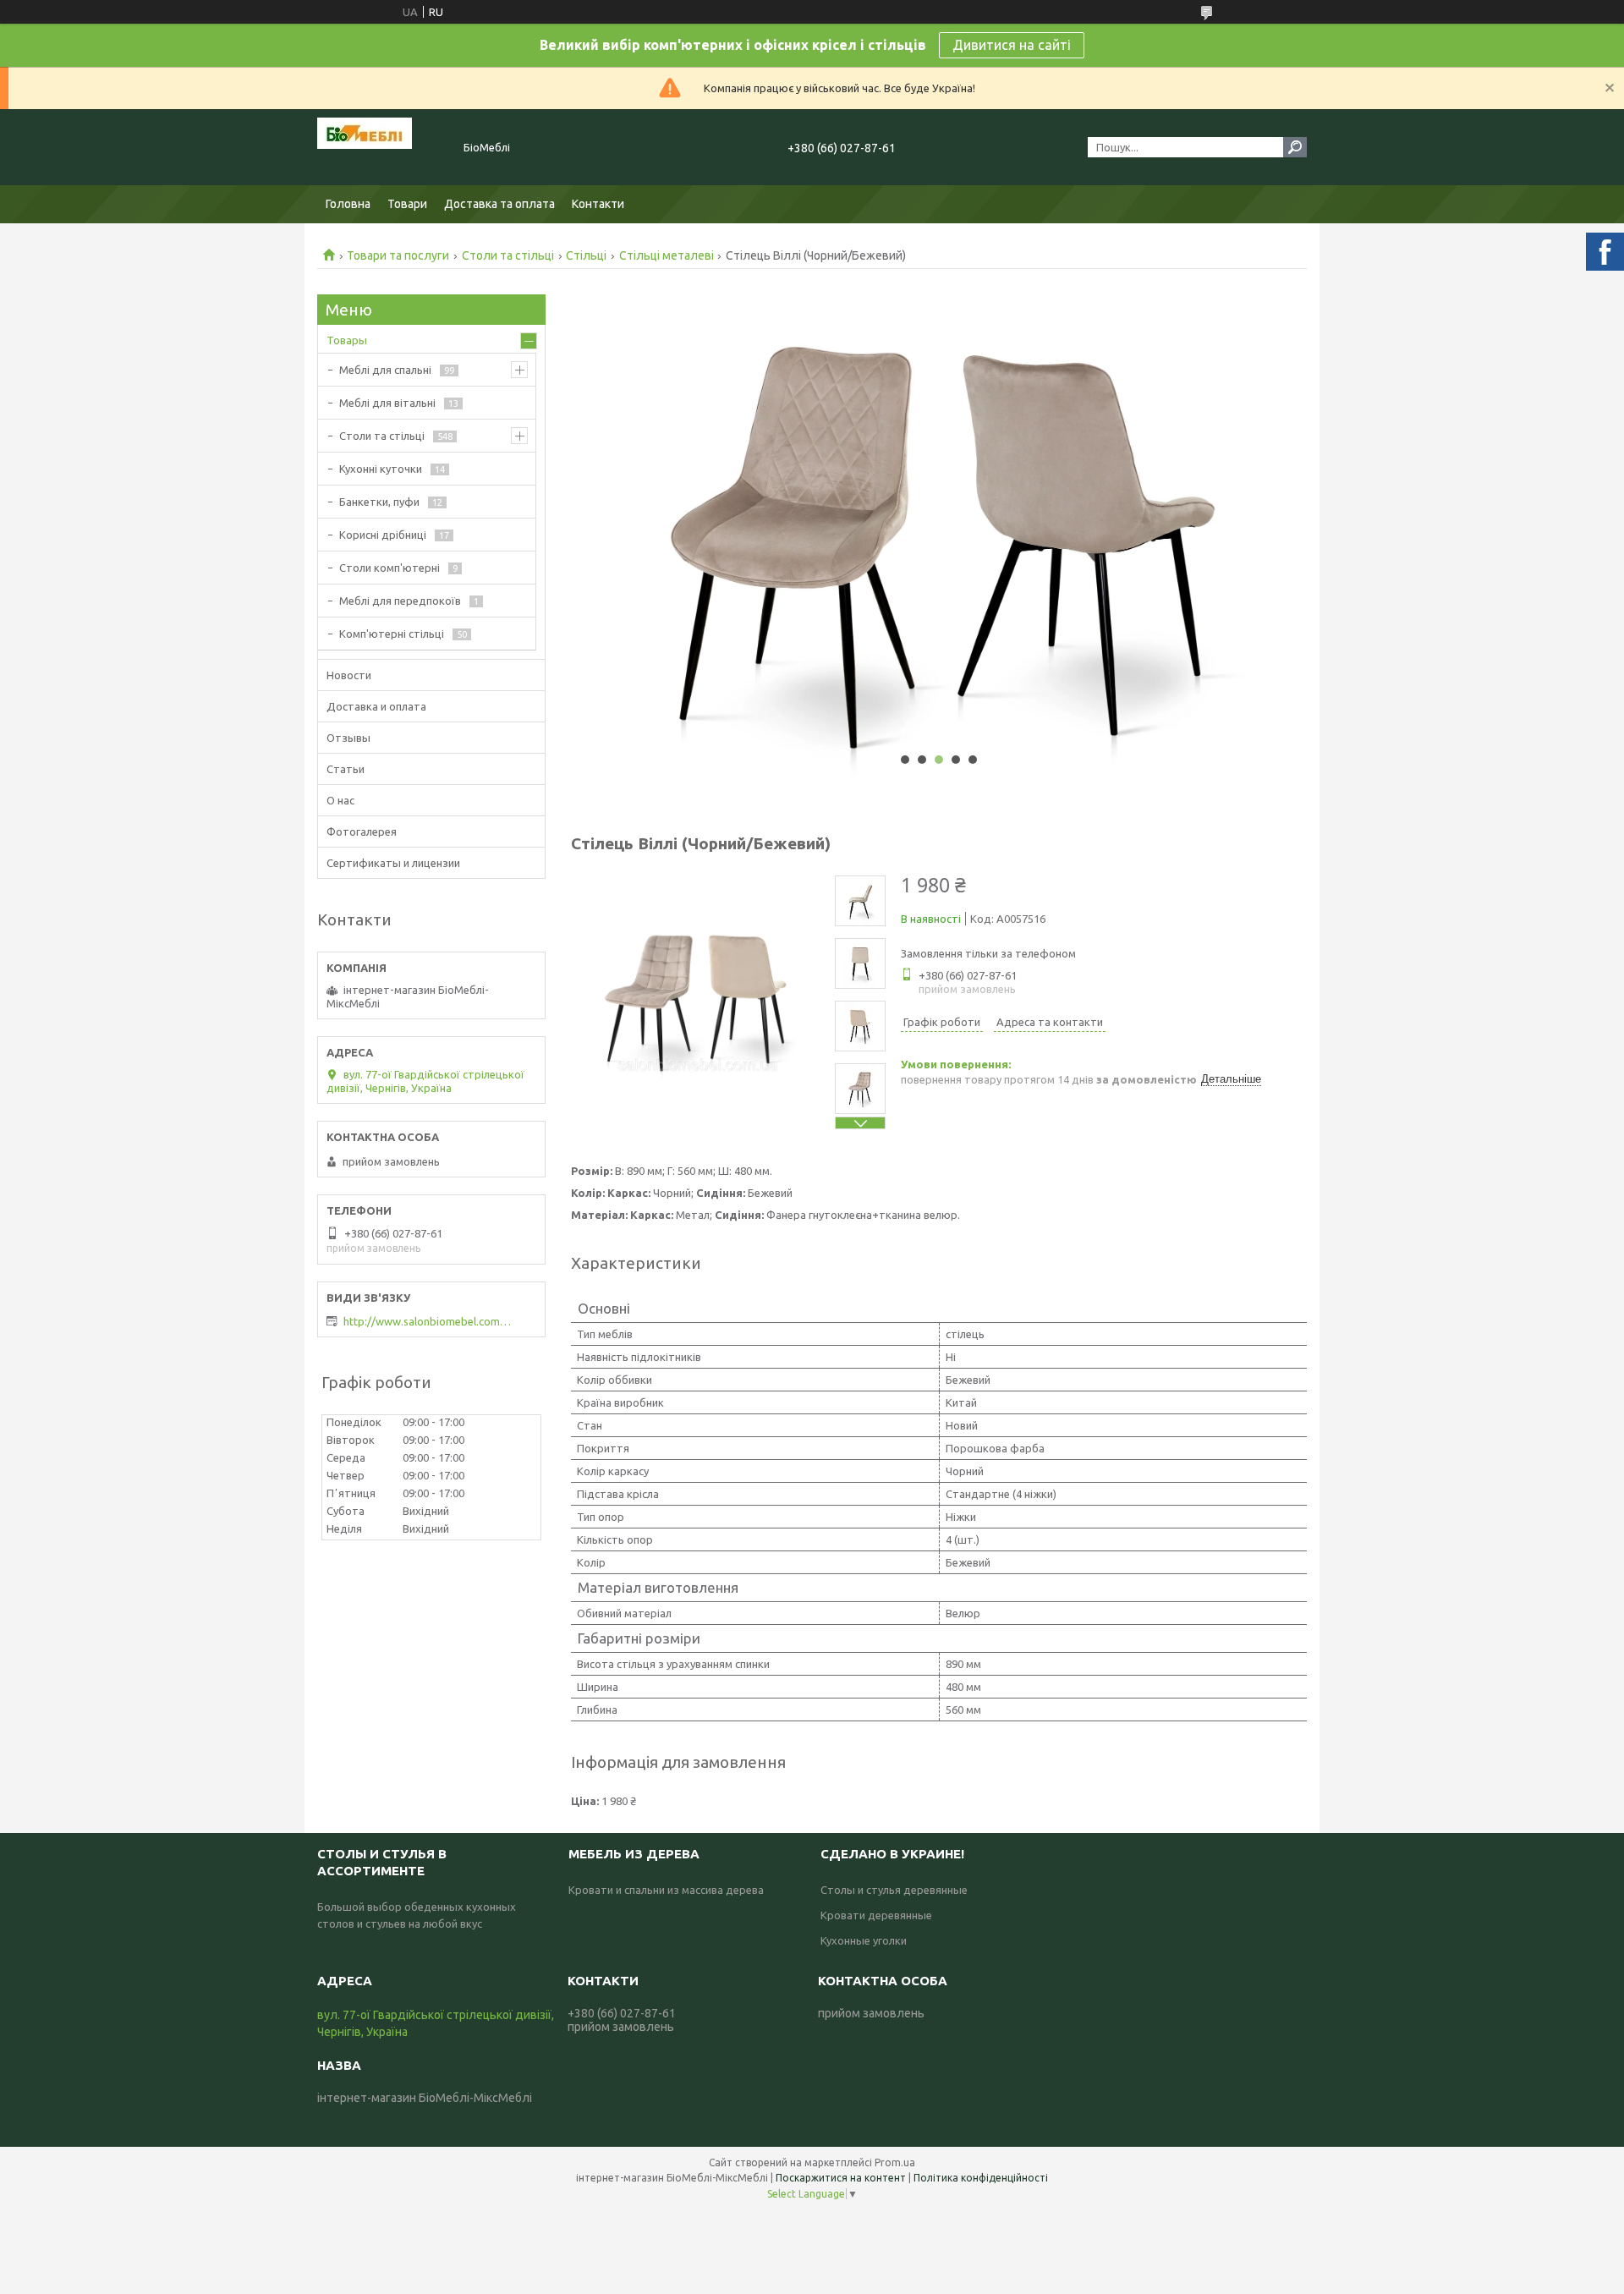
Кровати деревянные (876, 1915)
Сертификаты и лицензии (393, 863)
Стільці (586, 255)
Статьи (346, 769)
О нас (340, 800)
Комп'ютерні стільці (392, 634)
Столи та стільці (508, 255)
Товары (347, 340)
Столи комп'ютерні (390, 568)
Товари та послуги (398, 255)
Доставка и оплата (376, 706)
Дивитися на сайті (1012, 45)
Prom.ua (895, 2162)
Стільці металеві (667, 255)
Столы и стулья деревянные (894, 1890)
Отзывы (348, 738)
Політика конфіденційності (981, 2178)
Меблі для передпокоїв (400, 601)
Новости (349, 675)
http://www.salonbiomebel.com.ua (428, 1321)
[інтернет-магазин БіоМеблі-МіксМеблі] (381, 147)
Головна (348, 204)
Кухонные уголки (864, 1940)
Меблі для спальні (385, 370)
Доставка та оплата (499, 204)
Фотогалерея (362, 831)
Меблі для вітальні (387, 403)
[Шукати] (1295, 147)
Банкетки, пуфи (379, 502)
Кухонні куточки (381, 469)
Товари (407, 204)
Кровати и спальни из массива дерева (666, 1890)
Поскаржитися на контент (841, 2178)
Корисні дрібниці (383, 535)
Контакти (598, 204)
